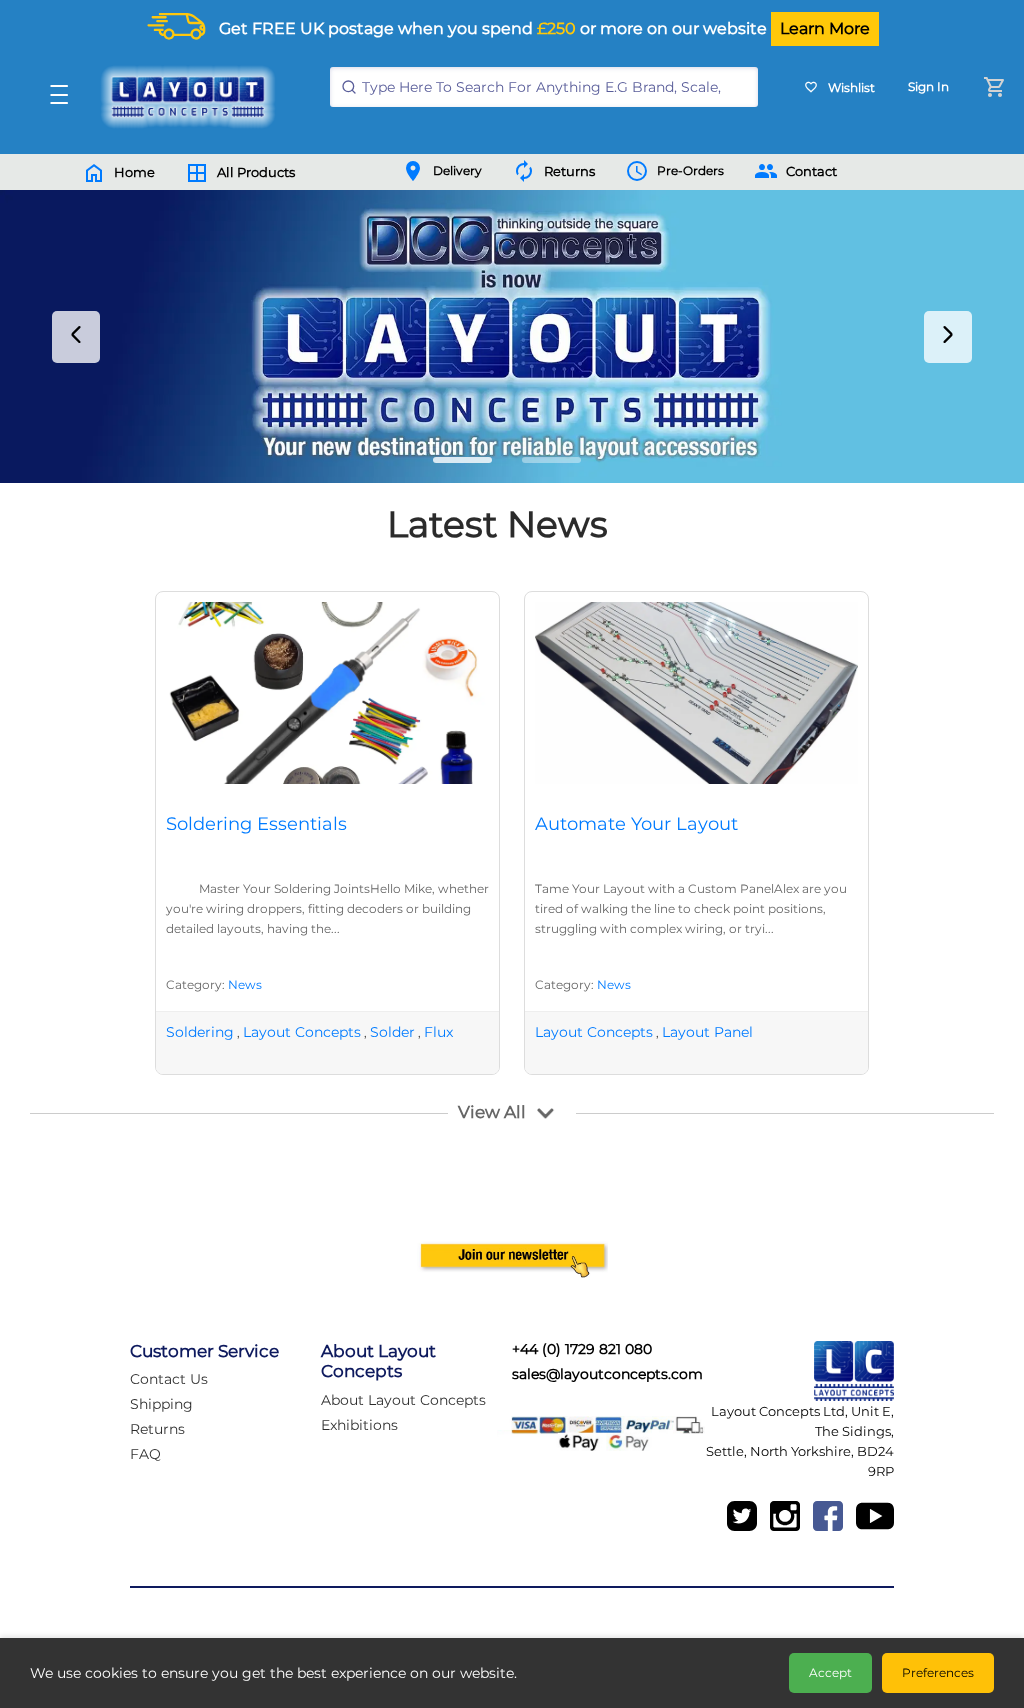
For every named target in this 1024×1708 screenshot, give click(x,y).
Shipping (161, 1404)
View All (492, 1112)
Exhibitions (359, 1425)
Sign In (928, 86)
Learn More (825, 28)
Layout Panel (707, 1032)
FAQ (145, 1454)
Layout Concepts (302, 1032)
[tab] (462, 460)
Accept (830, 1672)
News (245, 984)
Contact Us (169, 1379)
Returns (157, 1429)
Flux (438, 1032)
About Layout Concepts (403, 1400)
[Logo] (183, 97)
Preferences (938, 1672)
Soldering (200, 1032)
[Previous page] (76, 337)
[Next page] (948, 337)
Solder (392, 1032)
